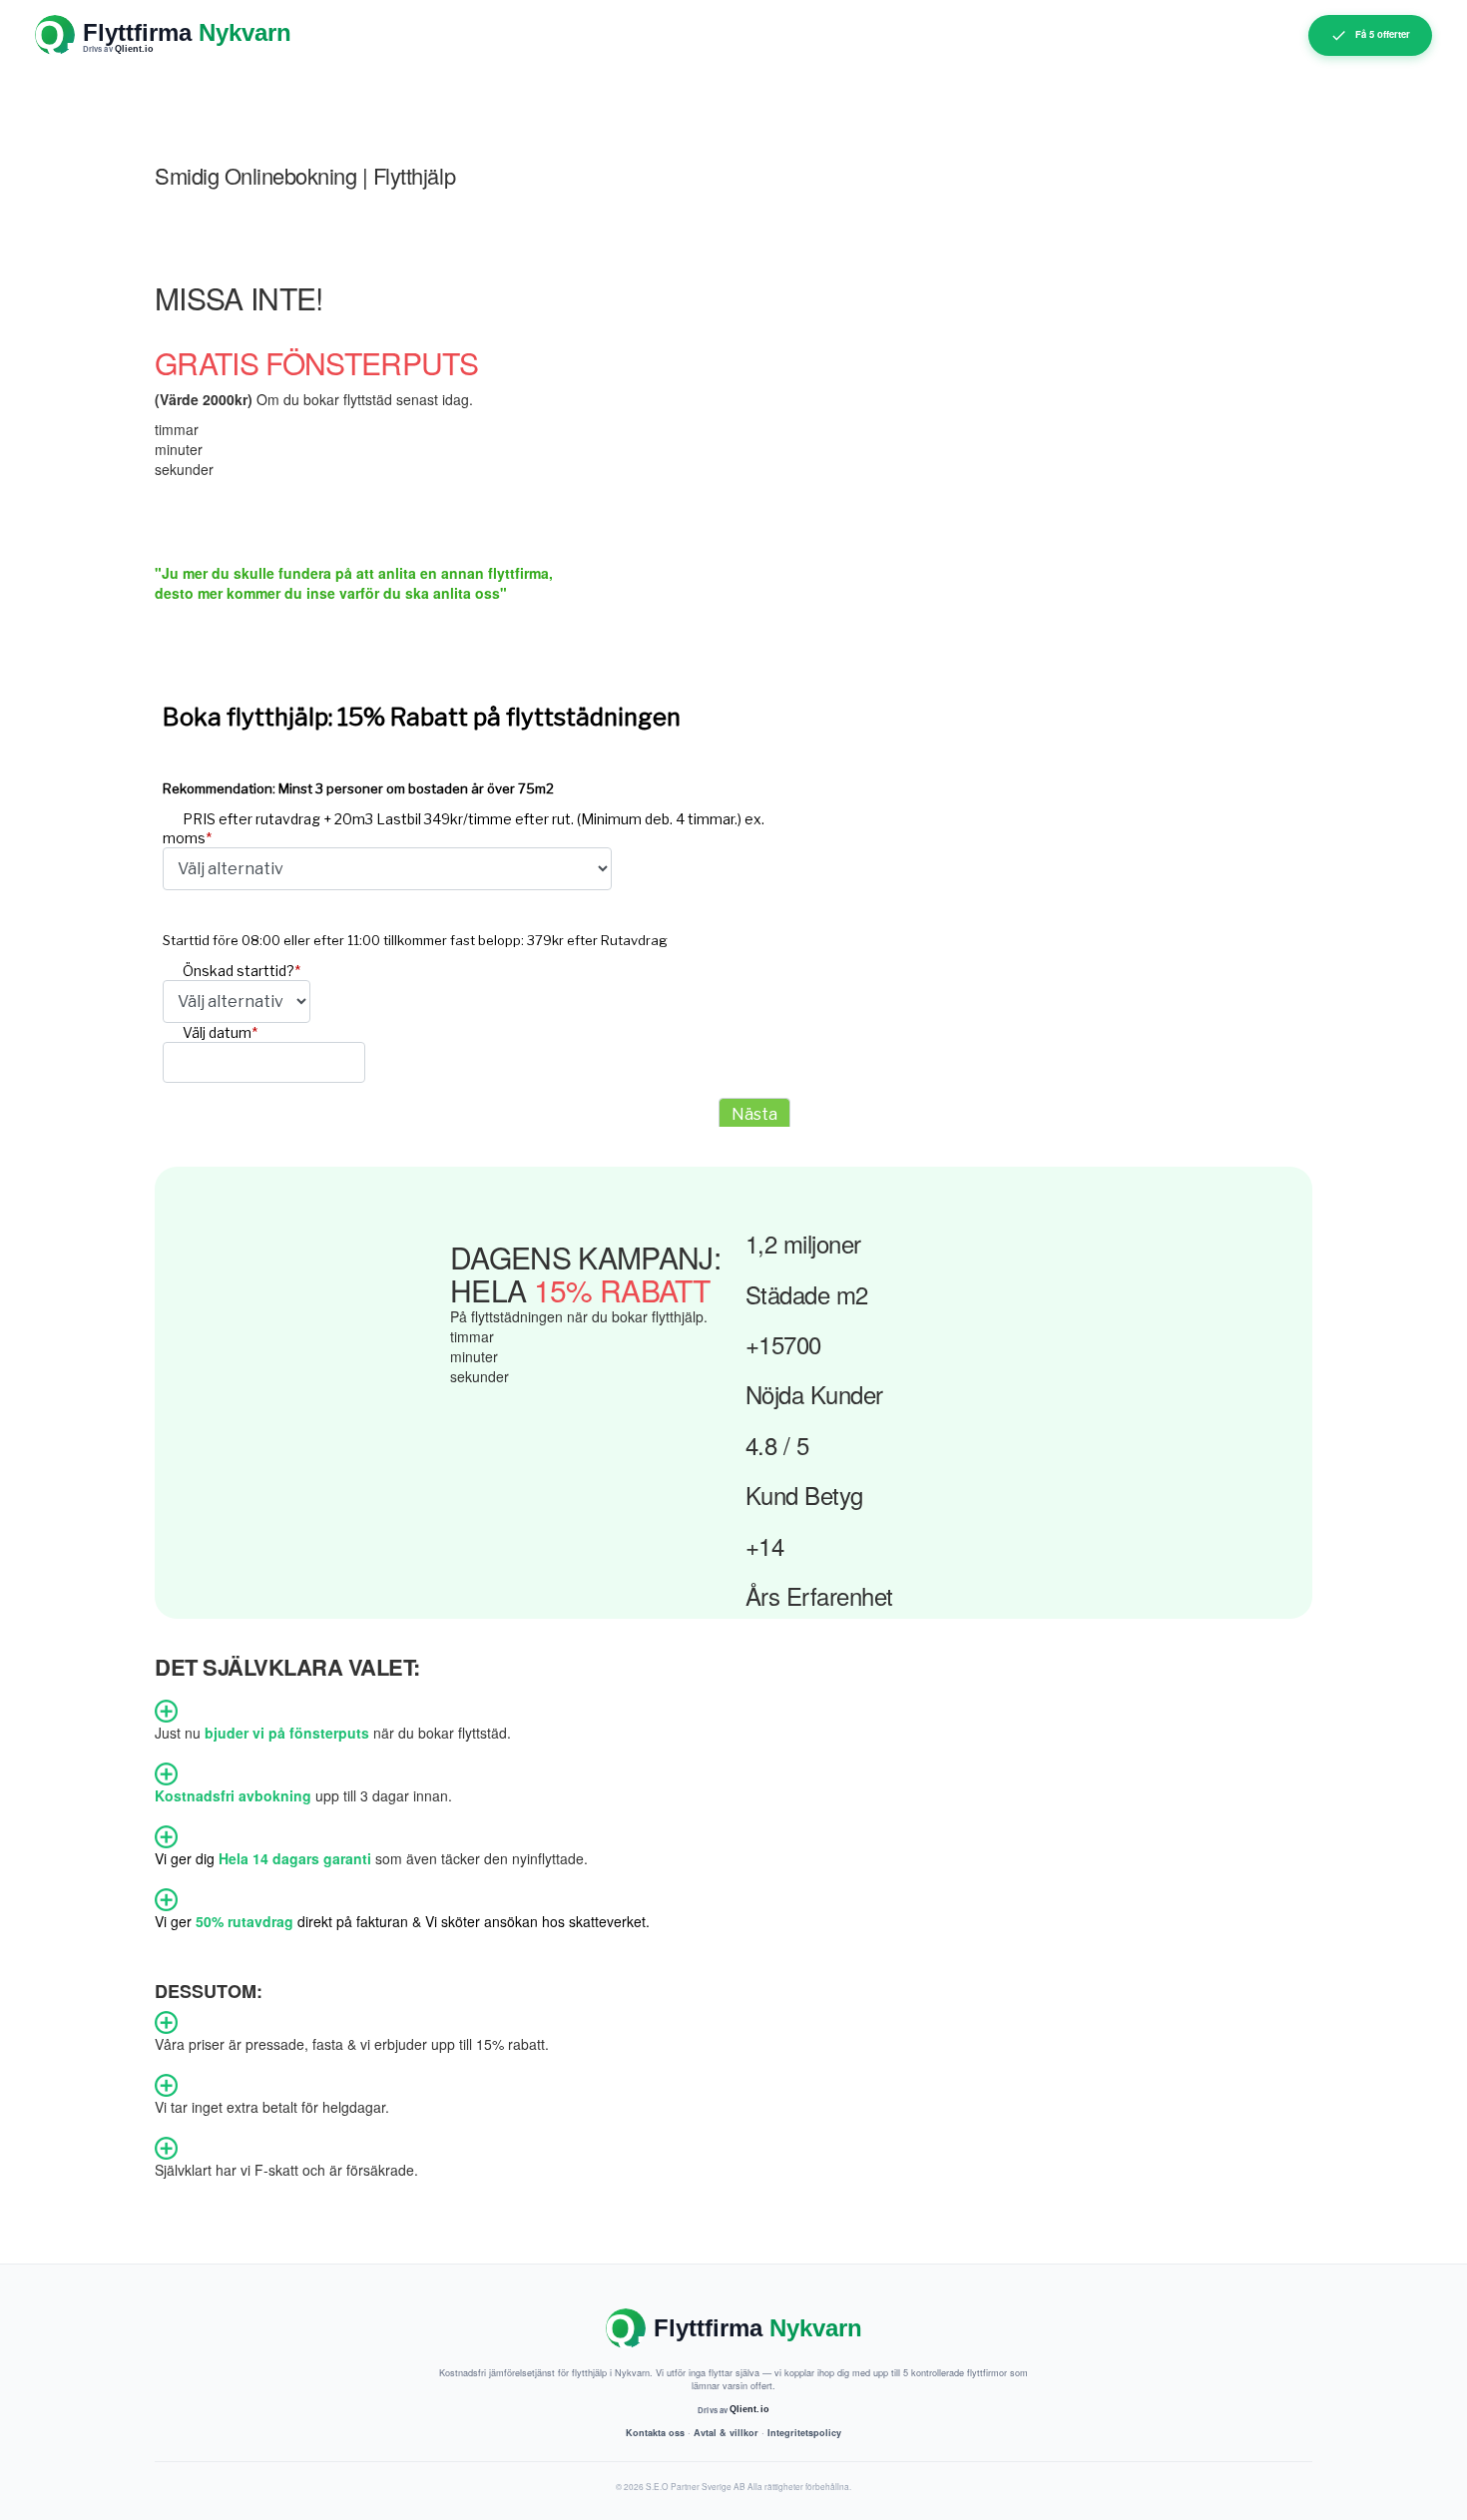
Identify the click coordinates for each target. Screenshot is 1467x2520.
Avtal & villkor (726, 2433)
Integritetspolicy (804, 2433)
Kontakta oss (655, 2433)
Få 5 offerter (1383, 34)
